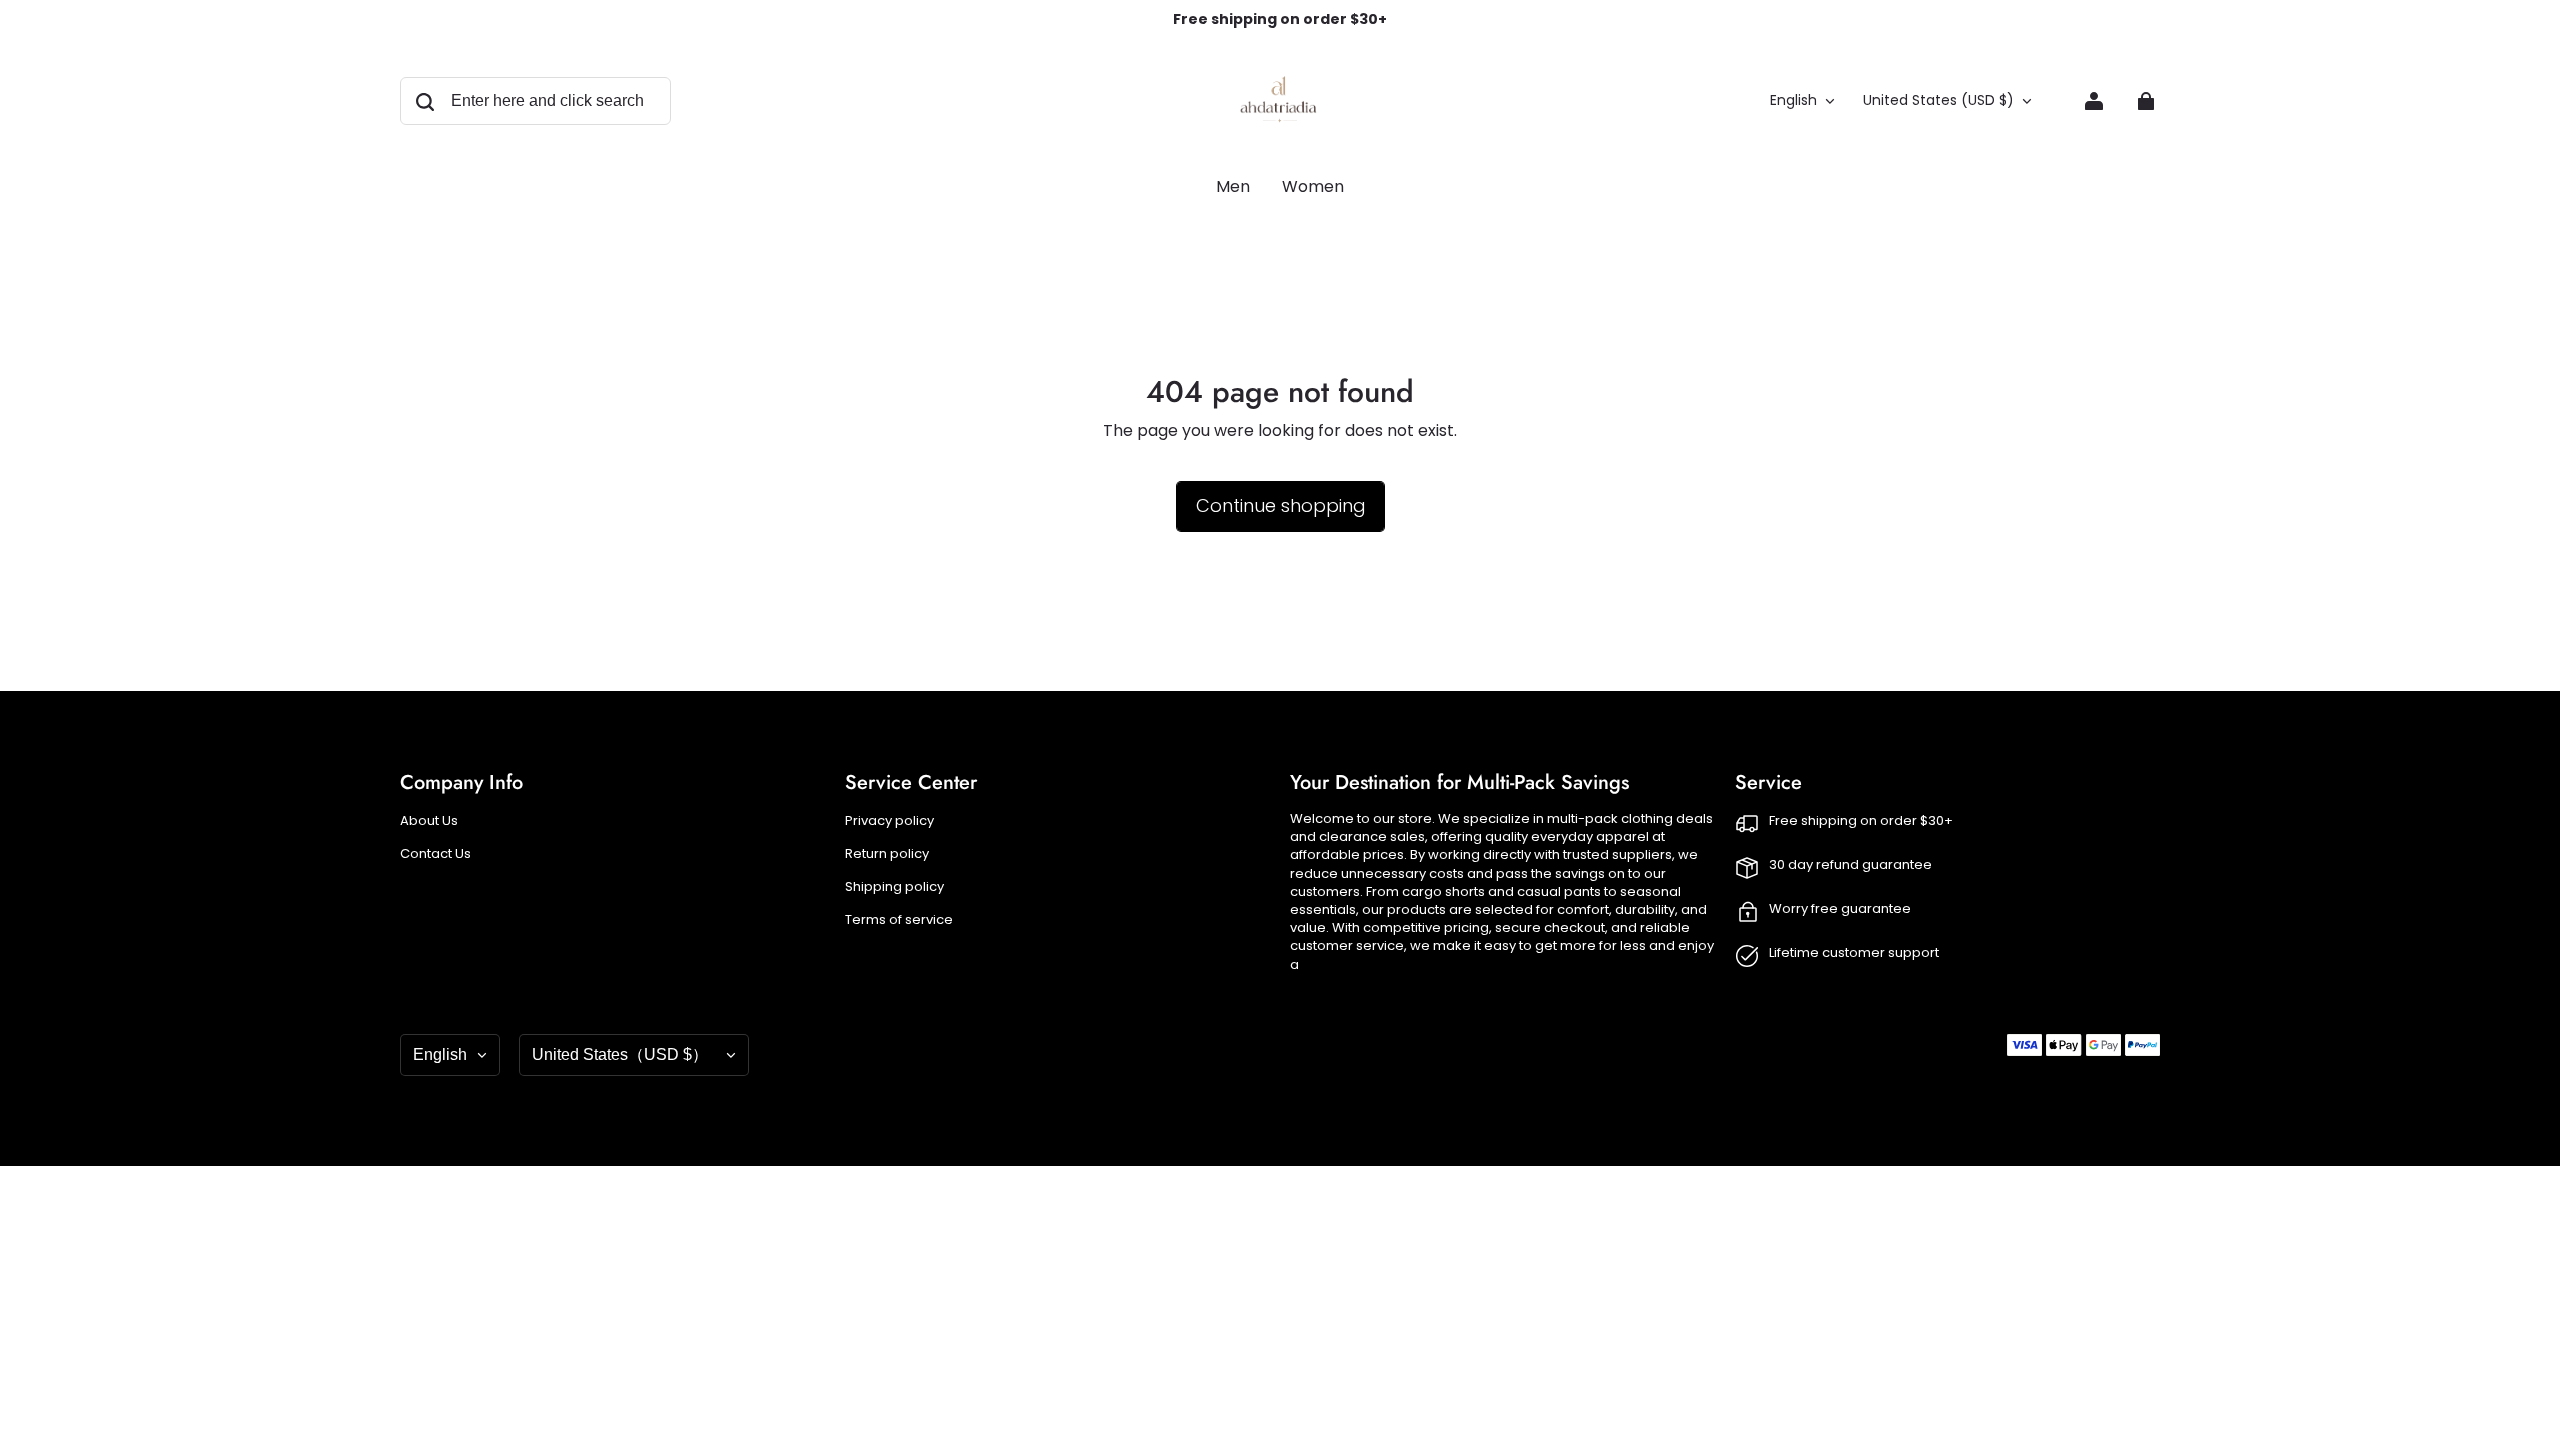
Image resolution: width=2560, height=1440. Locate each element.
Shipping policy (894, 887)
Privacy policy (889, 821)
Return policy (887, 854)
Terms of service (899, 920)
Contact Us (435, 854)
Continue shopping (1280, 505)
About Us (429, 821)
